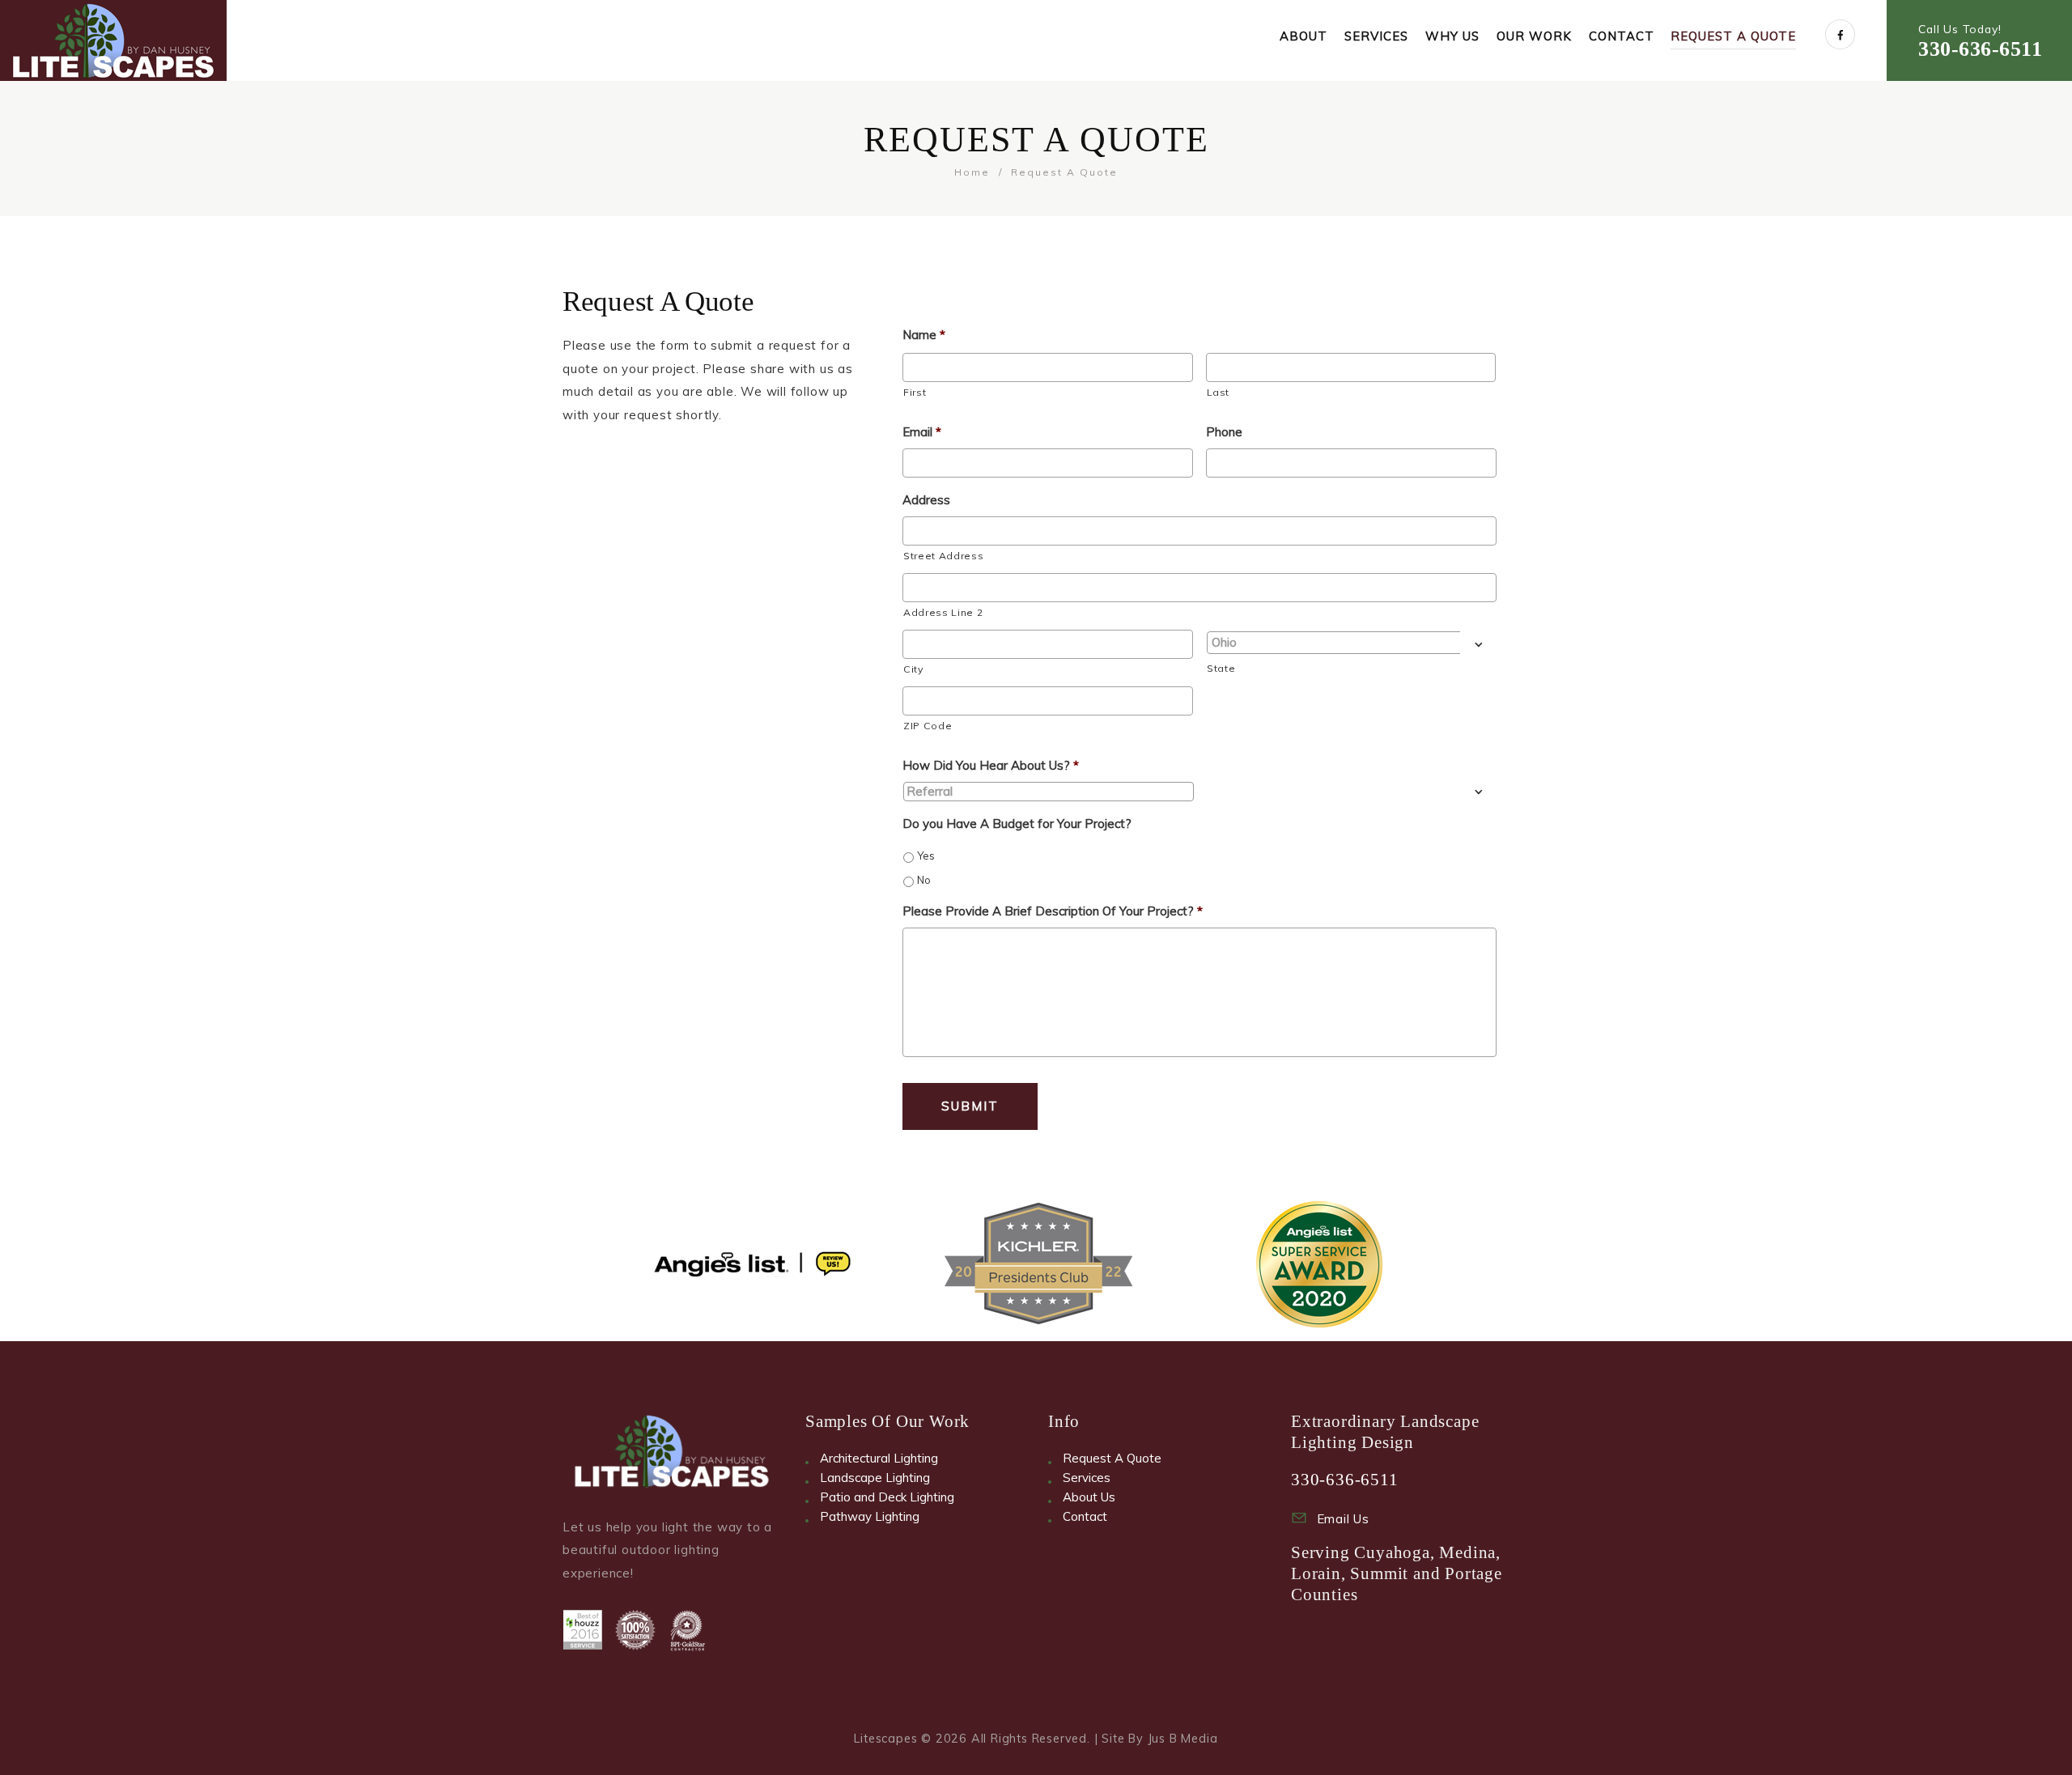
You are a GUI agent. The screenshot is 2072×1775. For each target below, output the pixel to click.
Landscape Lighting (875, 1478)
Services (1087, 1478)
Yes (926, 856)
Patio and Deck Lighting (887, 1497)
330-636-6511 (1980, 49)
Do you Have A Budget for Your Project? (1017, 824)
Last (1219, 392)
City (913, 669)
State (1221, 668)
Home (972, 172)
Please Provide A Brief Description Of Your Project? (1053, 911)
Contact (1085, 1516)
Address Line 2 (943, 612)
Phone (1224, 432)
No (924, 880)
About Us (1089, 1497)
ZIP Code (928, 726)
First (915, 392)
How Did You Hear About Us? (991, 765)
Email (922, 432)
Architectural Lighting (879, 1458)
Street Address (943, 556)
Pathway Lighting (870, 1516)
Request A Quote (1112, 1458)
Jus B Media (1183, 1739)
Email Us (1343, 1519)
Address (926, 500)
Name (924, 335)
